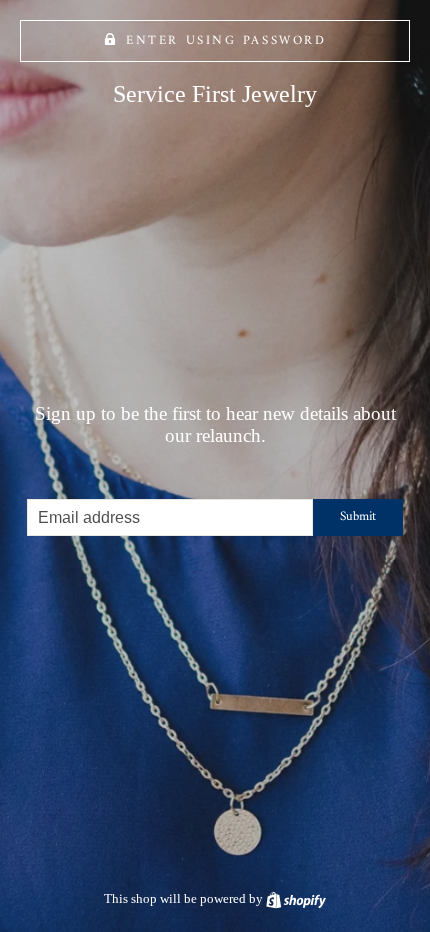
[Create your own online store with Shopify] (296, 899)
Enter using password (226, 41)
